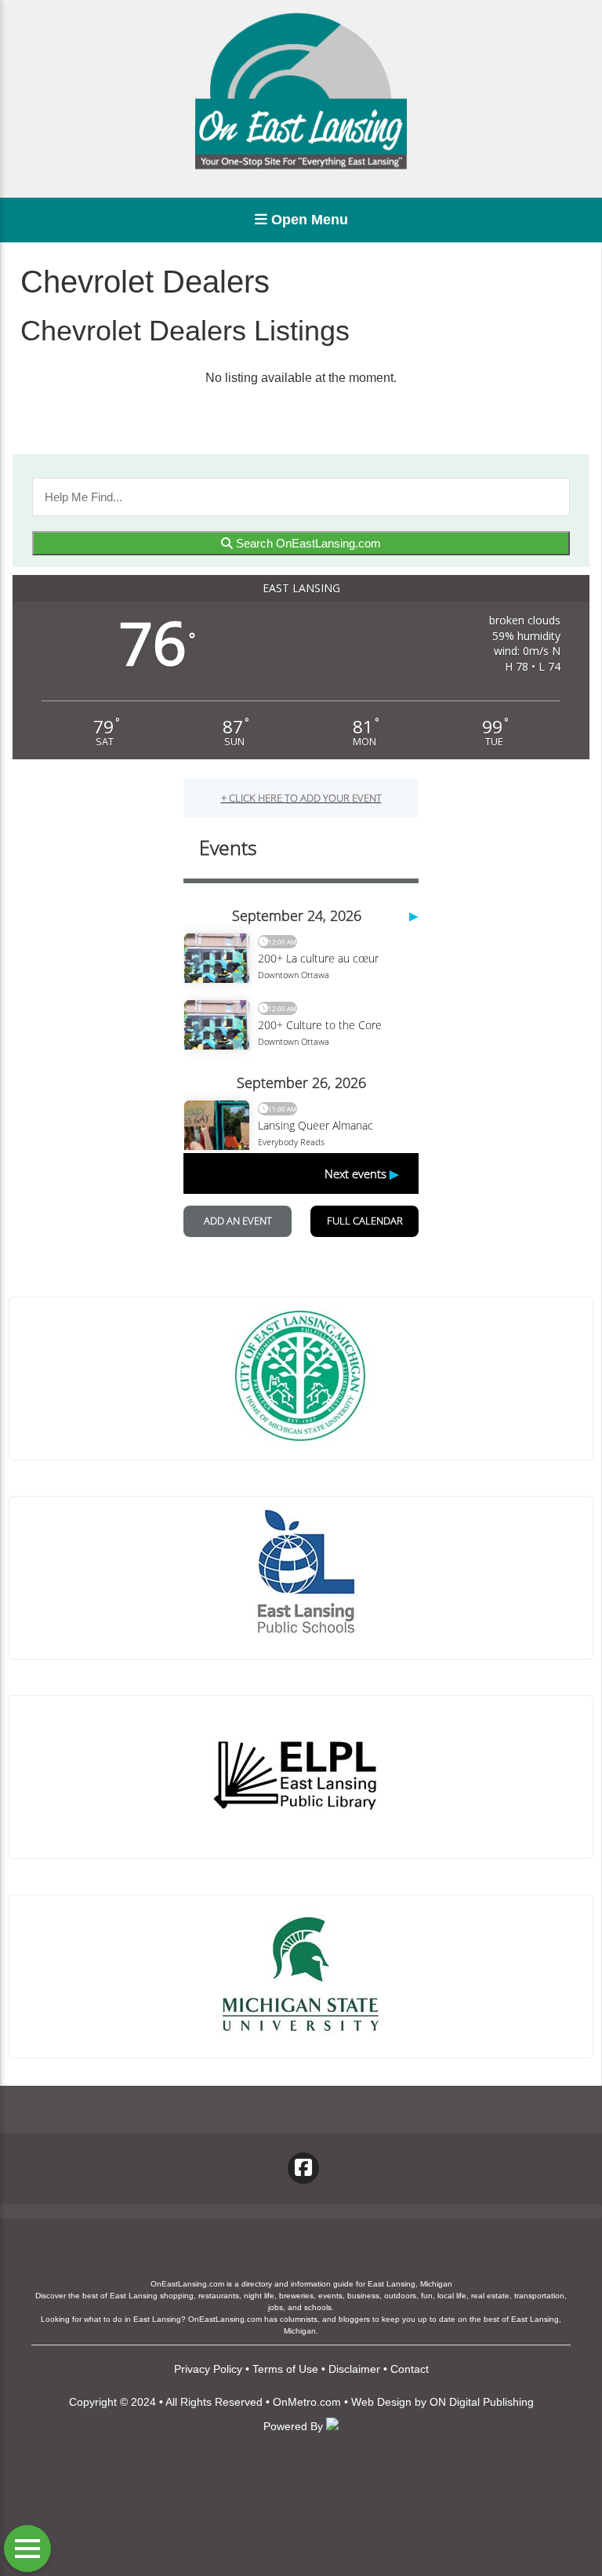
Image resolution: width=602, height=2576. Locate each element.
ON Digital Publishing (482, 2402)
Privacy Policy (208, 2369)
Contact (410, 2369)
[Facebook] (303, 2168)
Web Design (381, 2402)
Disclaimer (354, 2369)
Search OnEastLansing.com (307, 543)
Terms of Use (285, 2369)
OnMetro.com (307, 2402)
